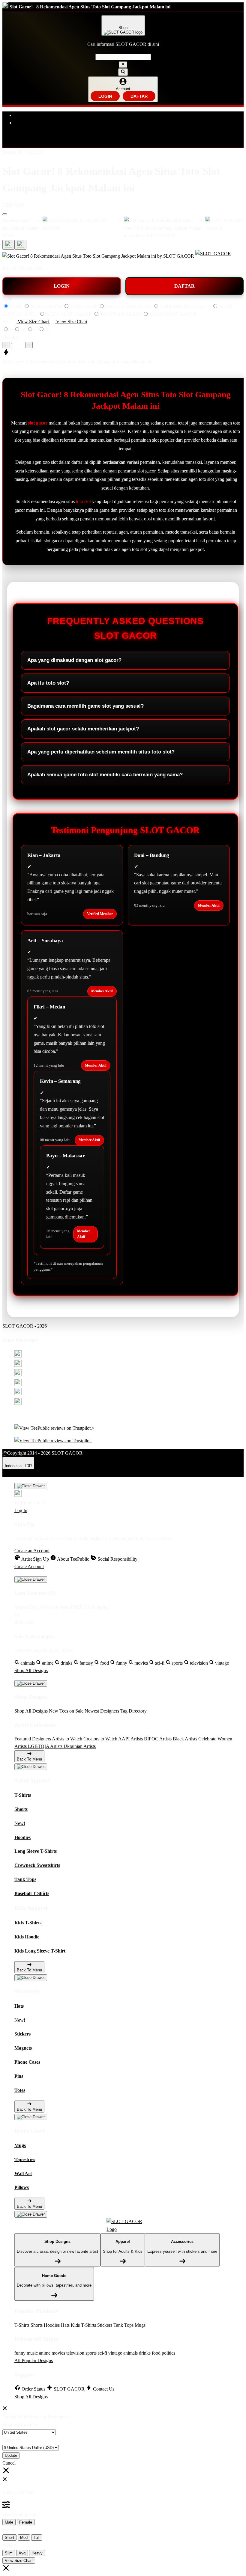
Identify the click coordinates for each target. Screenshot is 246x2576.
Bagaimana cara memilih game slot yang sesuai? (85, 706)
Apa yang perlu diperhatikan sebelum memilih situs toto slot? (101, 752)
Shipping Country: (20, 2425)
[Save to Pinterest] (18, 1384)
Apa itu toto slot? (48, 683)
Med (24, 2538)
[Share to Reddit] (18, 1394)
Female (26, 2522)
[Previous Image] (20, 245)
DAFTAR (139, 96)
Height (9, 2530)
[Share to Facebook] (18, 1365)
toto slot (83, 501)
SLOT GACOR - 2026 (25, 1326)
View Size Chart (19, 2561)
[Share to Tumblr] (18, 1403)
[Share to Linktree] (18, 1375)
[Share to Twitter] (18, 1356)
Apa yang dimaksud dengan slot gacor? (74, 660)
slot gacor (38, 423)
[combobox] (123, 57)
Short (9, 2538)
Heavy (37, 2553)
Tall (37, 2538)
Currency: (12, 2440)
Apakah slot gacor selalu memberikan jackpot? (83, 729)
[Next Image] (8, 245)
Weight (9, 2545)
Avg (22, 2553)
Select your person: (21, 2514)
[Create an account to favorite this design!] (5, 214)
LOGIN (105, 96)
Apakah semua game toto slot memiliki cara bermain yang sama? (105, 775)
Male (9, 2522)
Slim (9, 2553)
